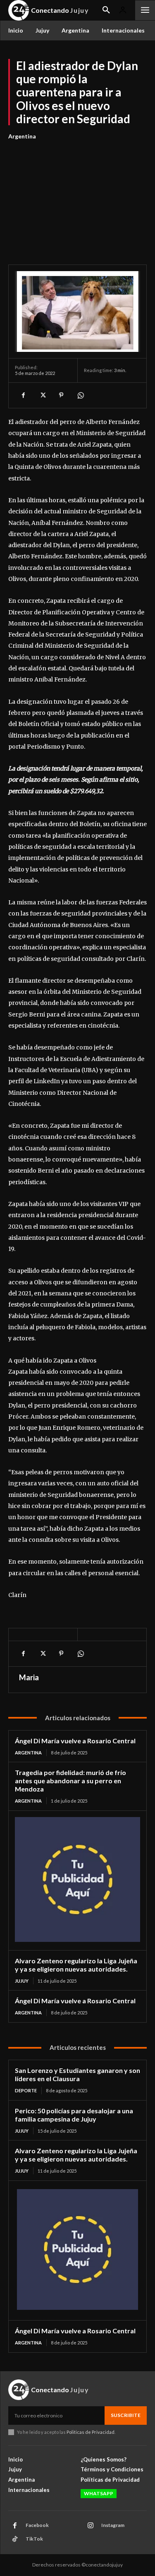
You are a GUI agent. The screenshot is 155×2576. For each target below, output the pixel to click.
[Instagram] (91, 2526)
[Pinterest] (61, 395)
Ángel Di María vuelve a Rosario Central (75, 1741)
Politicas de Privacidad (91, 2432)
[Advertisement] (77, 198)
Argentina (22, 136)
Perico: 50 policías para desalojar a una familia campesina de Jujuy (74, 2115)
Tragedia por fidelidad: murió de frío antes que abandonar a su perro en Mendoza (70, 1781)
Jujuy (22, 1981)
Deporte (26, 2090)
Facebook (37, 2525)
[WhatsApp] (80, 395)
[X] (42, 395)
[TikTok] (15, 2539)
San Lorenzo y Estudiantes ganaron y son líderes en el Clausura (77, 2074)
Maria (29, 1677)
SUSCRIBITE (126, 2415)
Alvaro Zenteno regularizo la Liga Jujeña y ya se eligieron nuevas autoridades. (76, 1965)
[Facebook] (23, 395)
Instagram (113, 2525)
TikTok (34, 2539)
